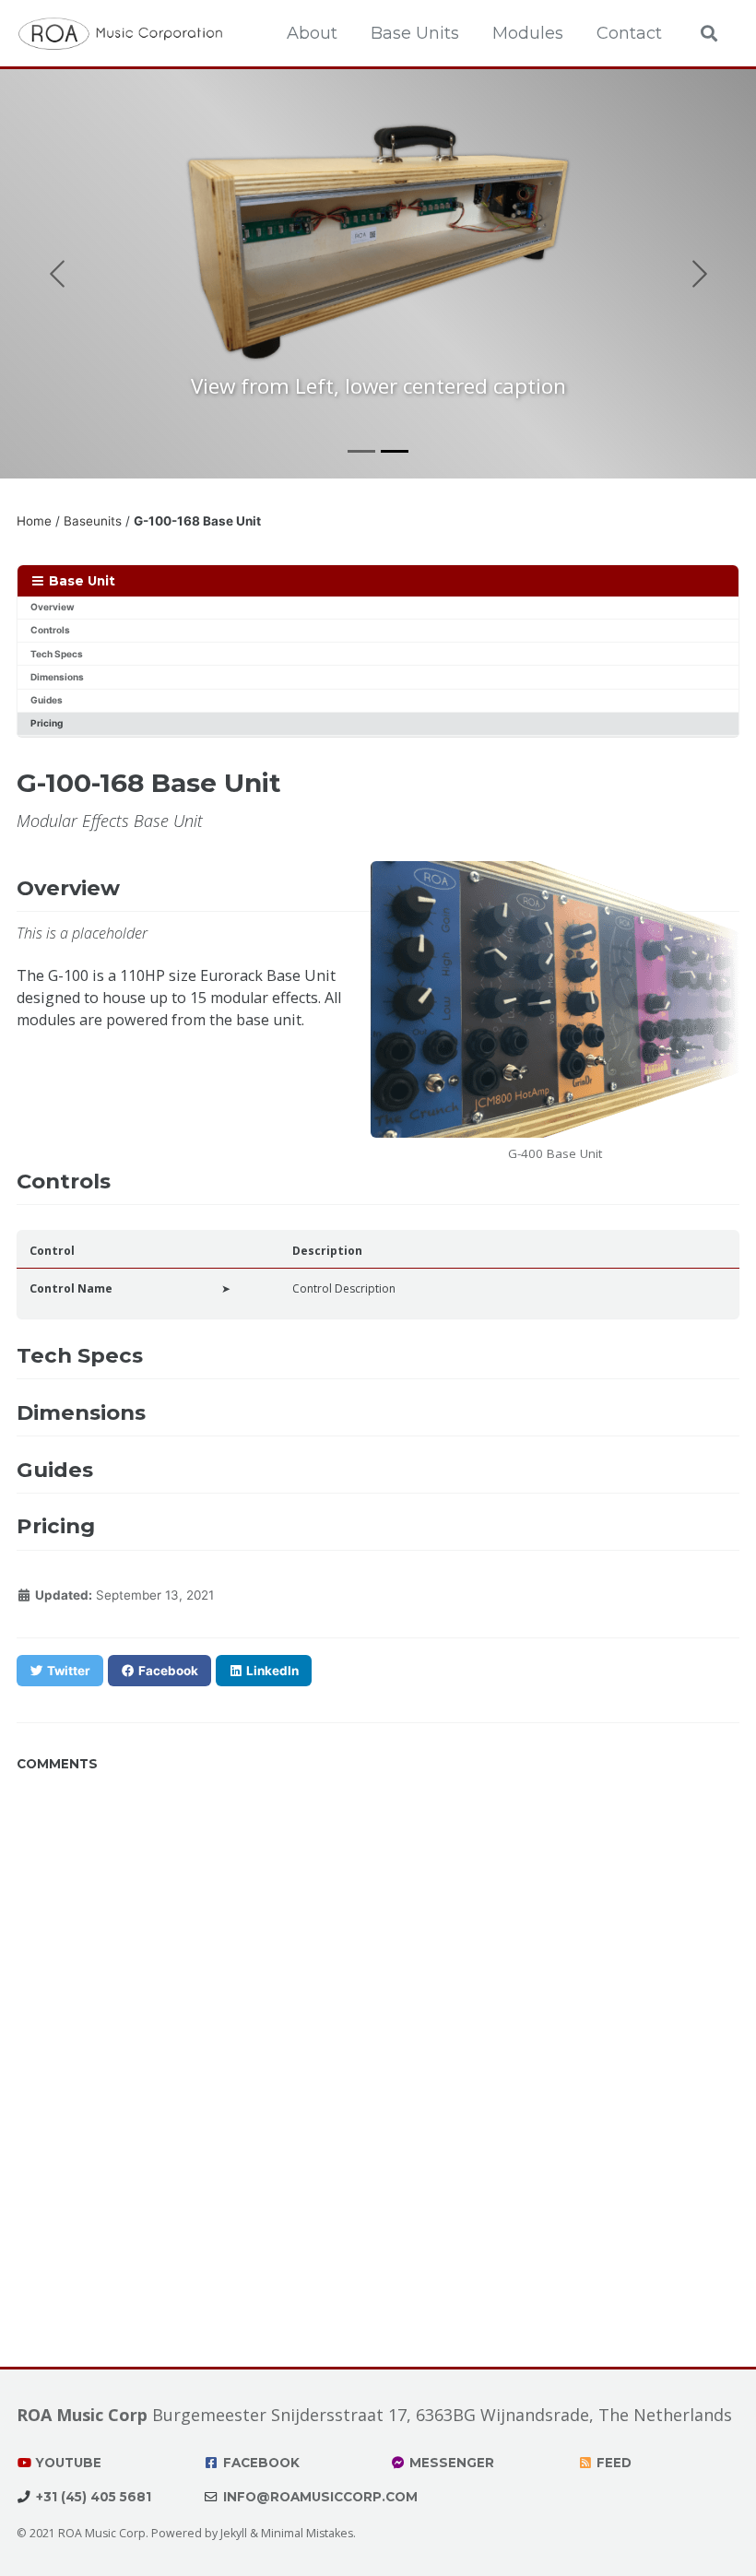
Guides (47, 700)
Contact (629, 33)
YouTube (67, 2463)
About (312, 33)
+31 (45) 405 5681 (92, 2497)
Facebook (260, 2463)
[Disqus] (378, 2012)
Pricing (47, 723)
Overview (53, 607)
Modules (528, 33)
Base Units (415, 33)
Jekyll (234, 2533)
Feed (612, 2463)
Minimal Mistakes (307, 2533)
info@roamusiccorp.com (319, 2497)
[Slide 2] (395, 451)
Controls (50, 630)
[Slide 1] (361, 451)
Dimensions (57, 677)
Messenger (450, 2463)
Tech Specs (57, 654)
